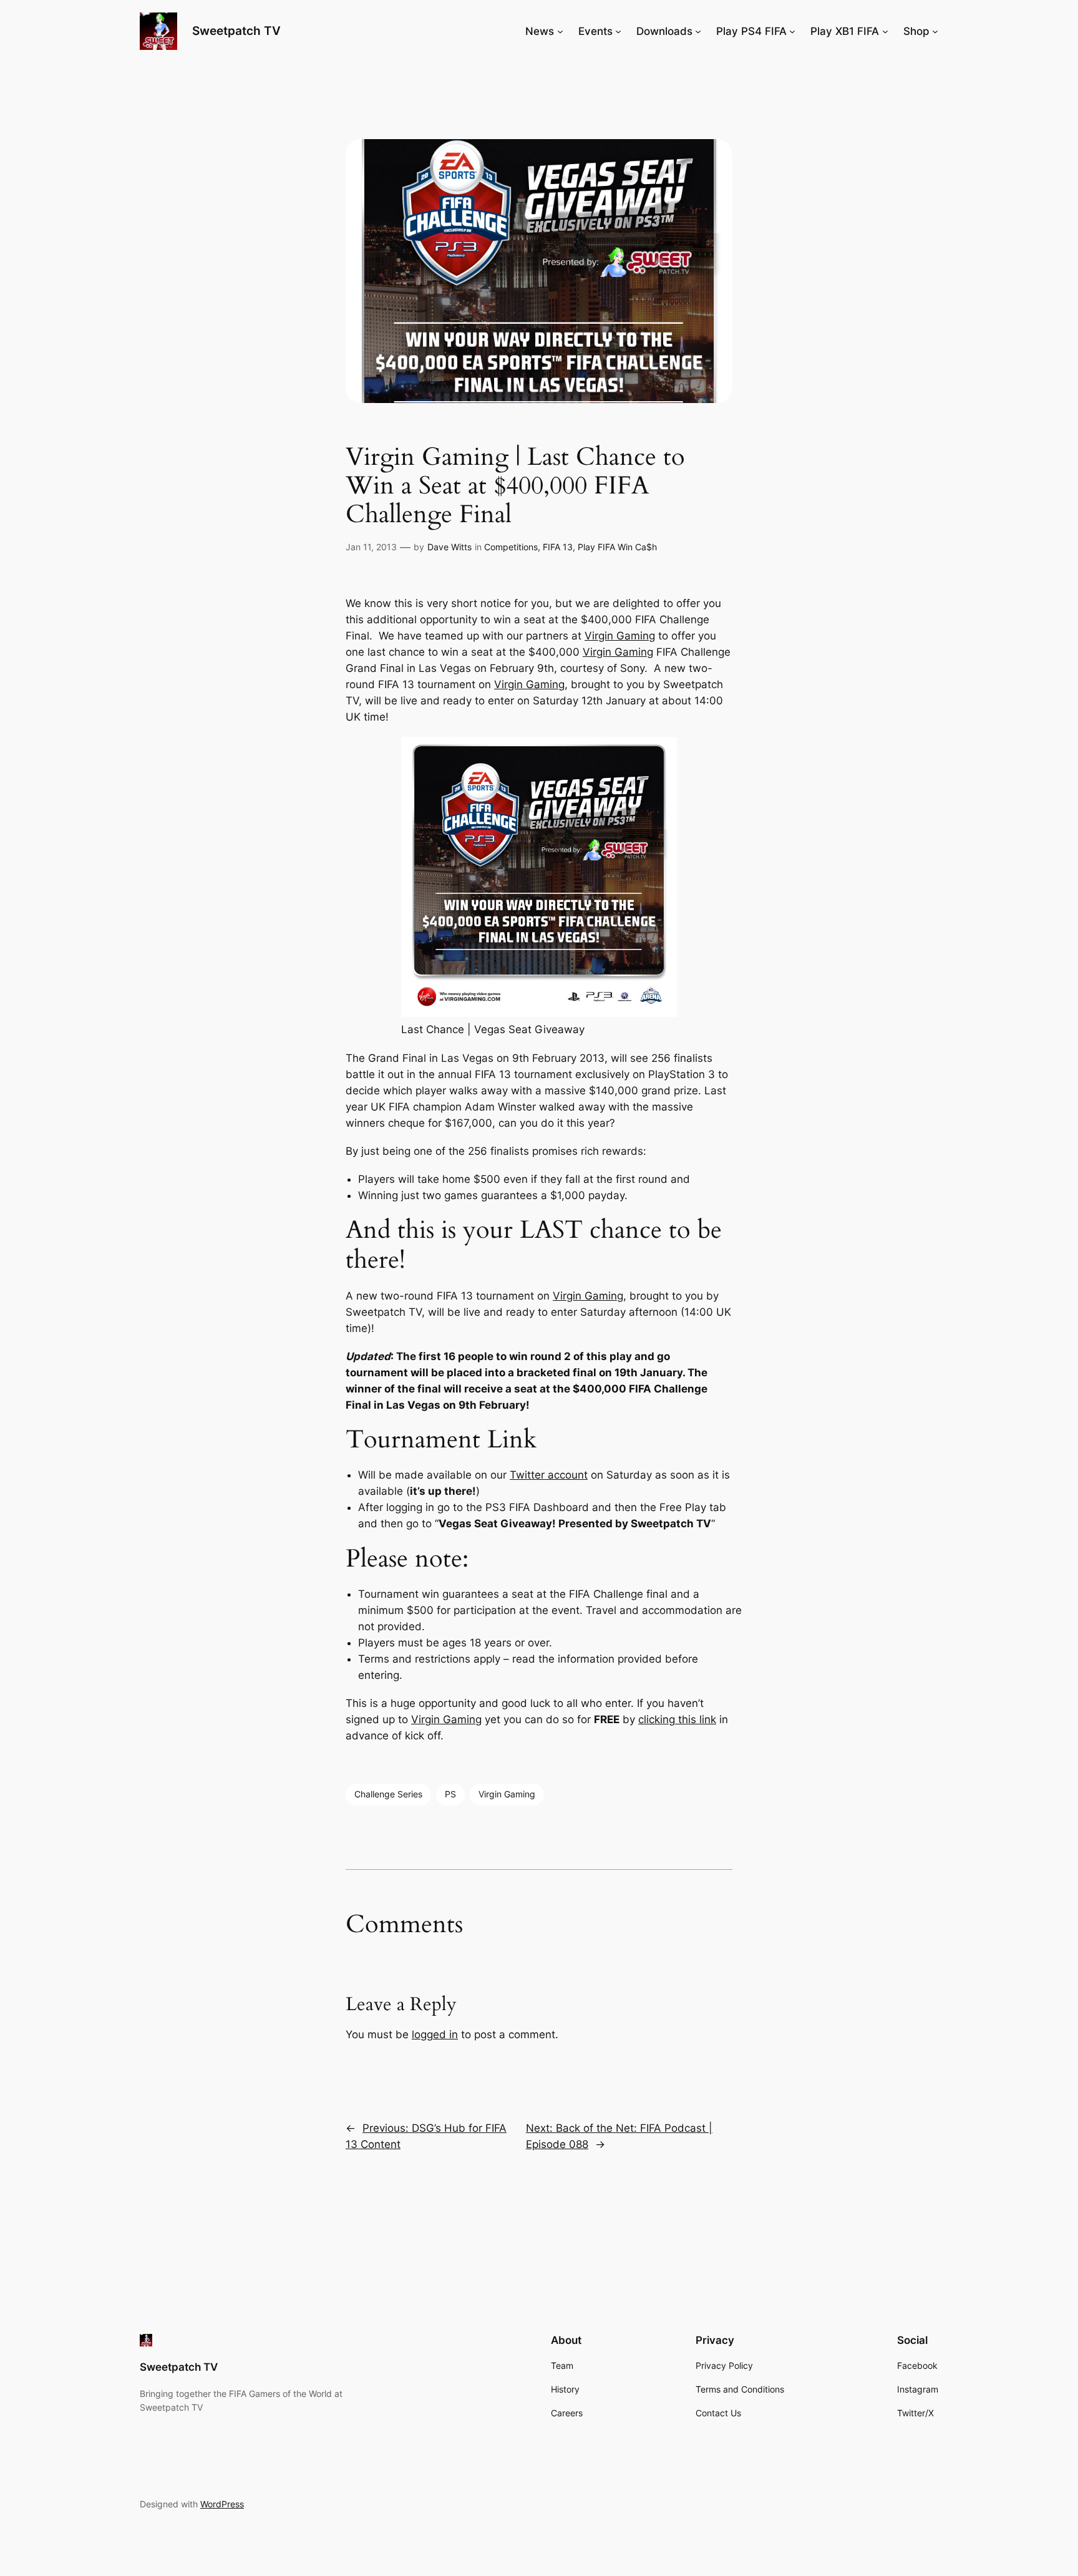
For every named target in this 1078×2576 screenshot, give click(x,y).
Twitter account (549, 1475)
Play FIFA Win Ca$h (617, 547)
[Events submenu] (618, 31)
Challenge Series (388, 1794)
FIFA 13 (558, 547)
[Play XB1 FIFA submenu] (885, 31)
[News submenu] (560, 31)
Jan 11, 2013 (371, 547)
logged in (435, 2034)
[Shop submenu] (935, 31)
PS (450, 1794)
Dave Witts (449, 547)
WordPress (222, 2504)
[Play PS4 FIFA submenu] (792, 31)
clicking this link (677, 1719)
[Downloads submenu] (698, 31)
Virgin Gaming (620, 636)
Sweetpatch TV (236, 31)
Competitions (511, 547)
